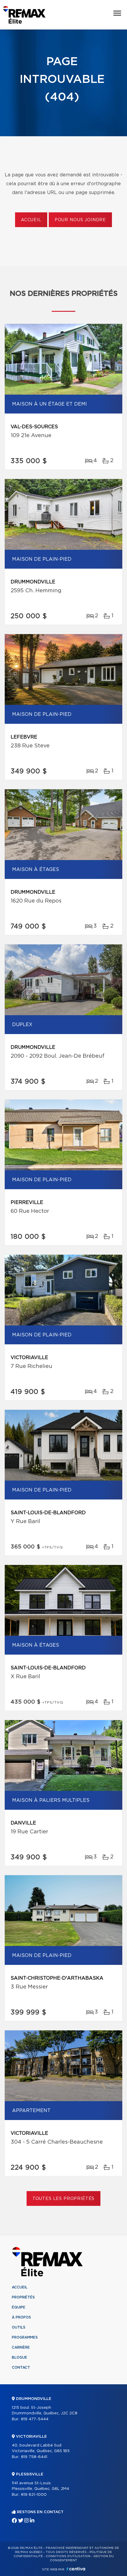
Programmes (25, 2337)
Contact (21, 2367)
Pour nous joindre (80, 220)
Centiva (76, 2569)
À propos (21, 2317)
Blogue (19, 2357)
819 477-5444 (35, 2419)
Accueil (31, 220)
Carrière (21, 2347)
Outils (19, 2327)
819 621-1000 (34, 2495)
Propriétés (23, 2297)
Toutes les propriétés (64, 2199)
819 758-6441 (34, 2457)
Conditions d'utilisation (68, 2556)
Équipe (19, 2307)
